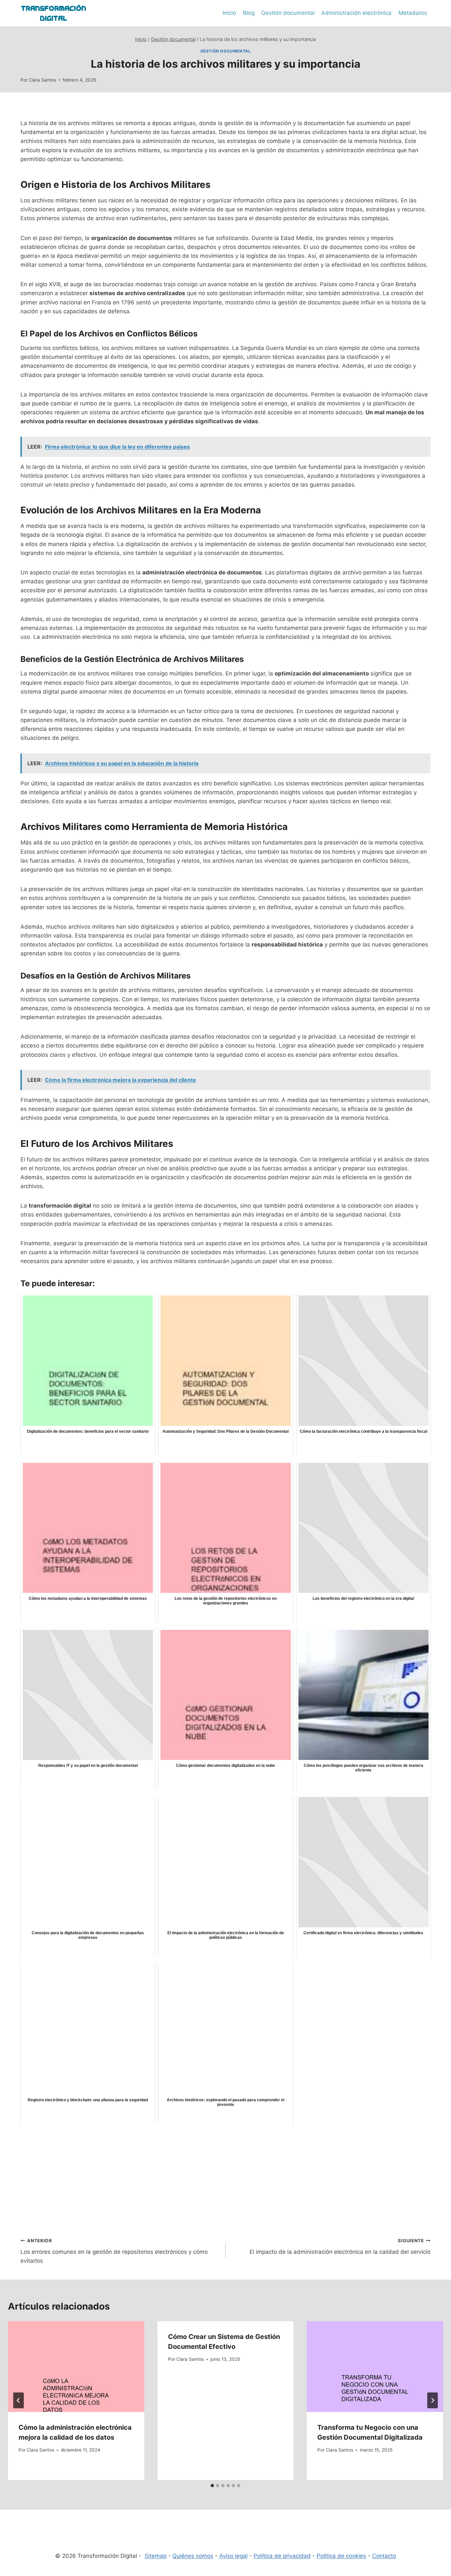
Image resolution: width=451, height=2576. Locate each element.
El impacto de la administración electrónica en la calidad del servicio (340, 2247)
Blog (249, 13)
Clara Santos (42, 80)
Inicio (229, 13)
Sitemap (156, 2556)
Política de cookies (341, 2556)
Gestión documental (288, 13)
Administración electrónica (356, 13)
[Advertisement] (225, 2176)
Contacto (384, 2556)
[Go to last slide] (18, 2400)
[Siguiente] (433, 2400)
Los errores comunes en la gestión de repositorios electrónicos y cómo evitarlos (114, 2251)
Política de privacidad (282, 2556)
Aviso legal (233, 2556)
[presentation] (76, 2367)
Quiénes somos (193, 2556)
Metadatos (413, 13)
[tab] (212, 2486)
